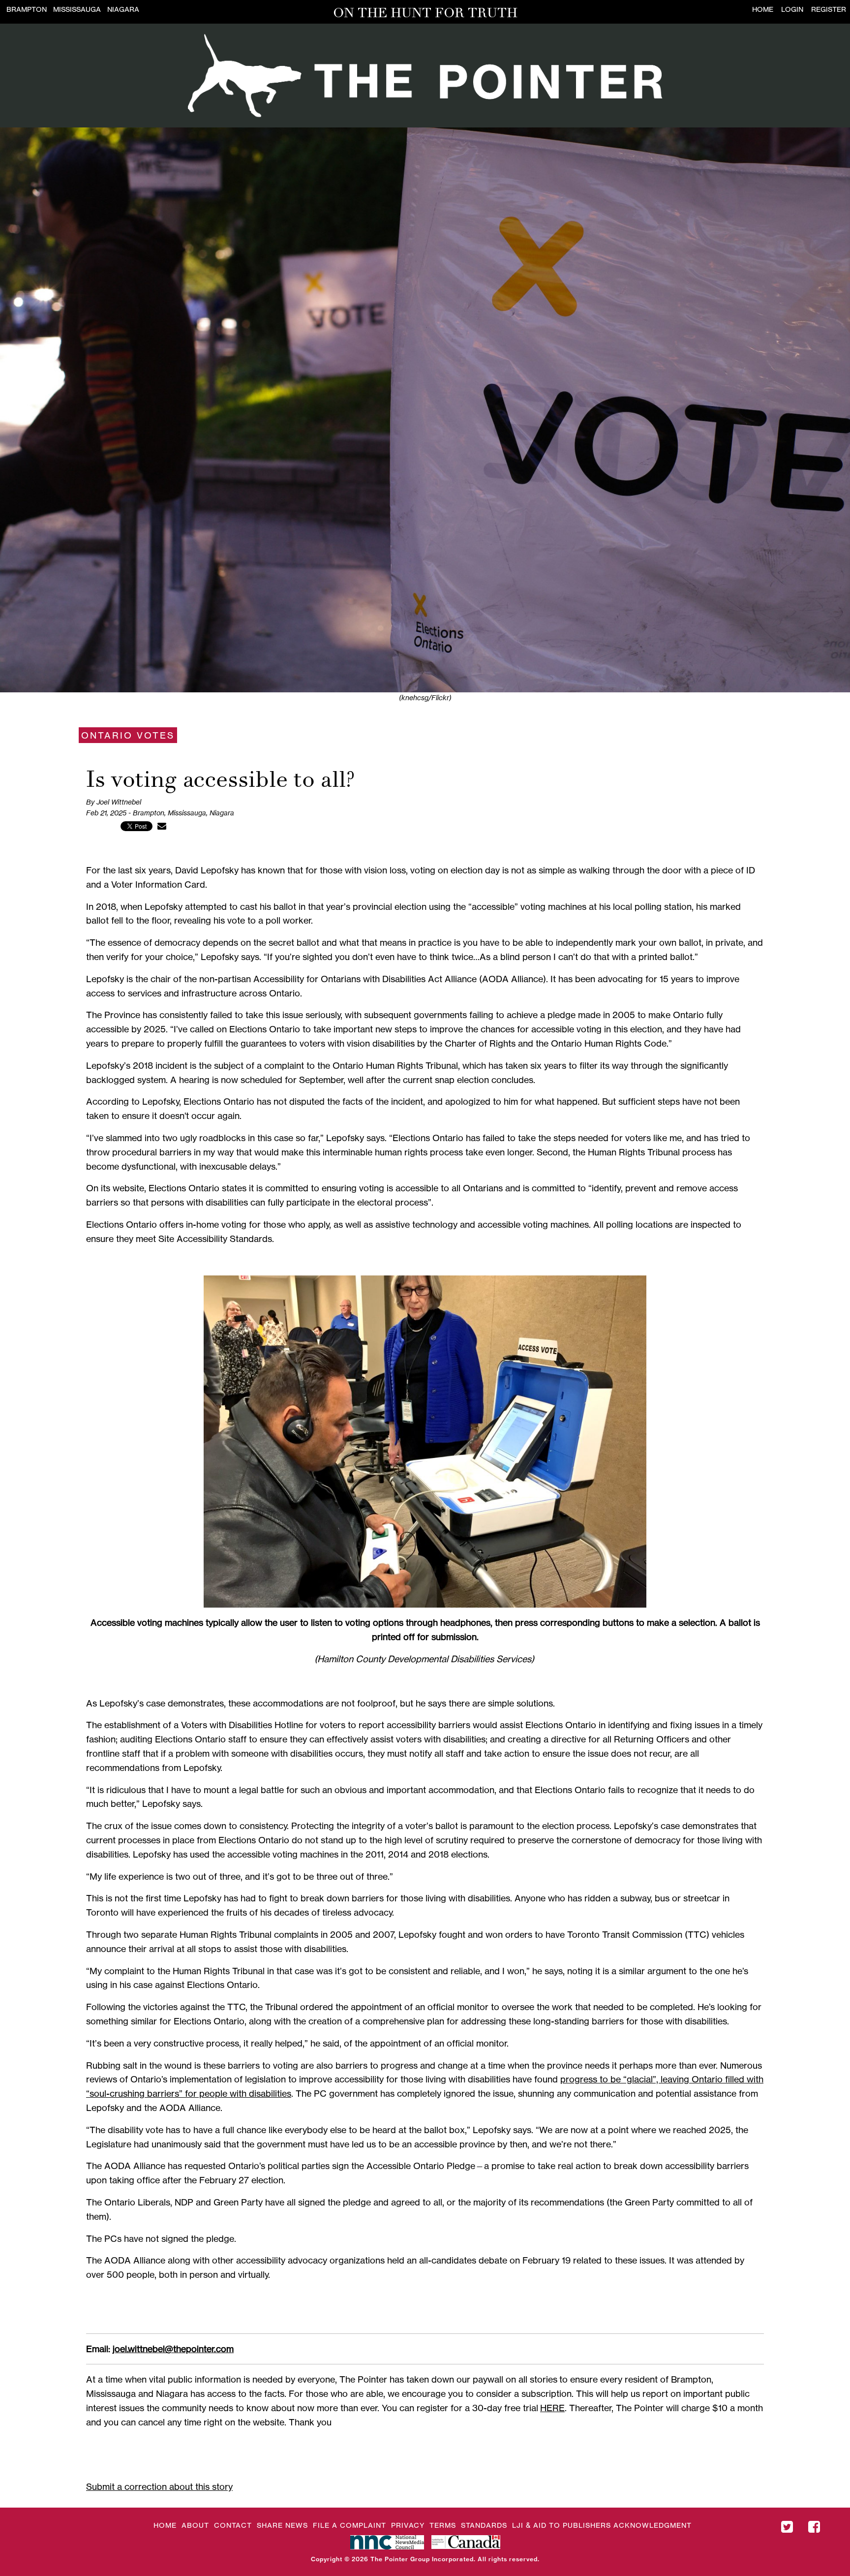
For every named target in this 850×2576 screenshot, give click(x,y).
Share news (282, 2525)
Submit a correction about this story (159, 2486)
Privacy (408, 2525)
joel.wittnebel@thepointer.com (173, 2349)
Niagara (123, 9)
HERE (552, 2408)
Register (829, 9)
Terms (443, 2525)
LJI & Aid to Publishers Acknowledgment (602, 2525)
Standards (484, 2525)
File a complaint (349, 2525)
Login (792, 9)
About (195, 2525)
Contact (233, 2525)
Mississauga (77, 9)
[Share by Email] (162, 826)
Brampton (27, 9)
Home (763, 9)
